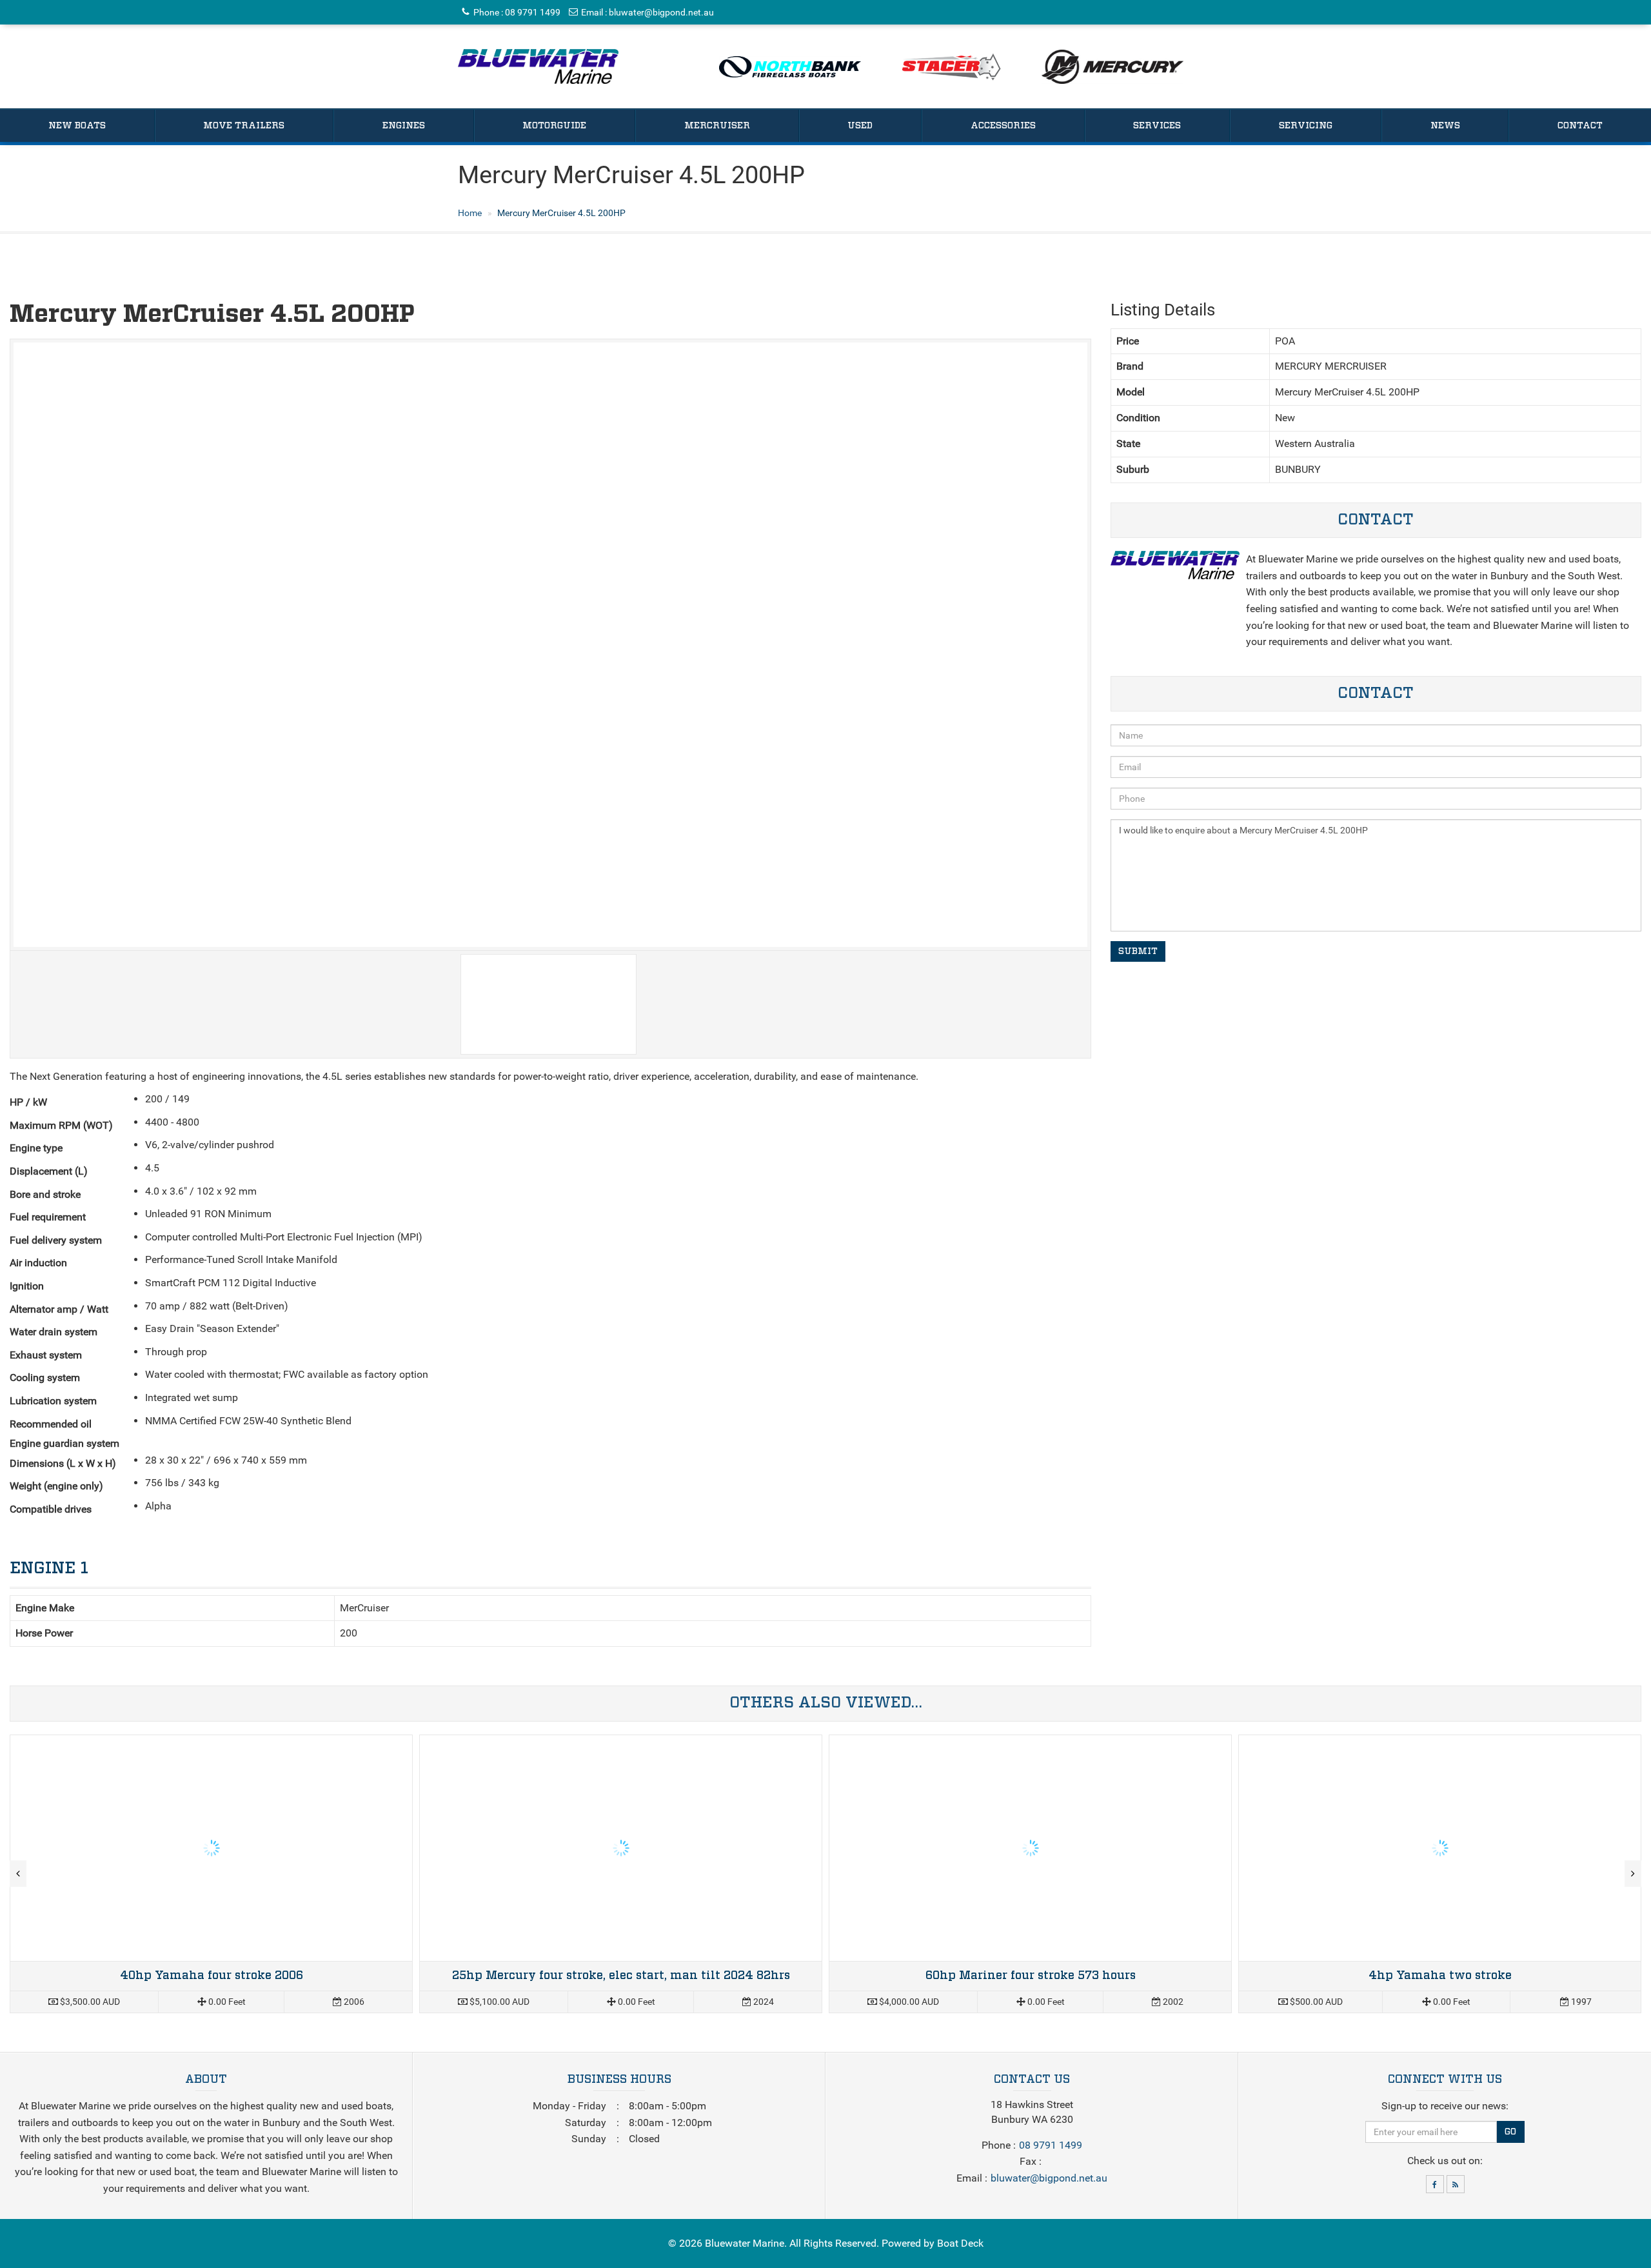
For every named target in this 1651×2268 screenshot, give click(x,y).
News (1445, 126)
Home (470, 213)
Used (860, 126)
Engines (404, 126)
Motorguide (554, 126)
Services (1157, 126)
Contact (1580, 126)
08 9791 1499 (533, 12)
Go (1510, 2132)
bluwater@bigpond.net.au (661, 12)
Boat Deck (960, 2243)
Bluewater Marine (745, 2243)
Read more (211, 1874)
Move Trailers (244, 126)
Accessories (1003, 126)
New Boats (77, 126)
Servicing (1306, 126)
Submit (1138, 951)
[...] (538, 66)
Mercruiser (717, 126)
